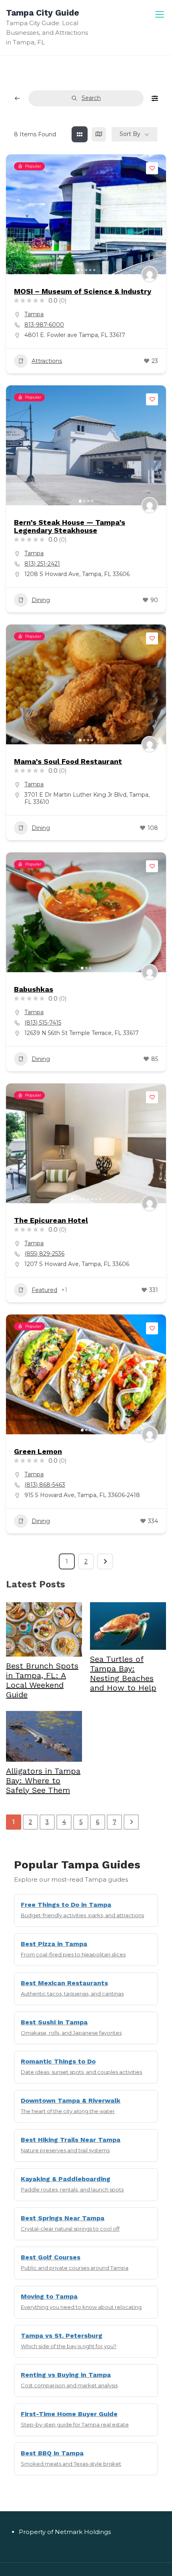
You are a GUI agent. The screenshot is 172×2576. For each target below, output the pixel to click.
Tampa (34, 314)
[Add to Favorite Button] (152, 168)
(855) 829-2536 (44, 1254)
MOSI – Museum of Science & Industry (83, 291)
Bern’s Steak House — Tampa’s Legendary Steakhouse (70, 526)
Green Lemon (38, 1451)
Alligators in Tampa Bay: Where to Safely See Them (43, 1780)
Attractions (47, 361)
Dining (41, 600)
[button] (16, 214)
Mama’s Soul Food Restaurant (68, 761)
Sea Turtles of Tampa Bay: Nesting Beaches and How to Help (123, 1673)
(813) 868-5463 (45, 1485)
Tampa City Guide (43, 13)
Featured (44, 1290)
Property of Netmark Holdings (65, 2532)
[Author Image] (150, 274)
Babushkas (34, 989)
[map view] (99, 134)
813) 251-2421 (42, 564)
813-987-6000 (44, 325)
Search (91, 98)
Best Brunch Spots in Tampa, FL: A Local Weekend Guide (42, 1680)
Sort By (130, 134)
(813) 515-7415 (43, 1023)
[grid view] (80, 134)
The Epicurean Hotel (51, 1220)
